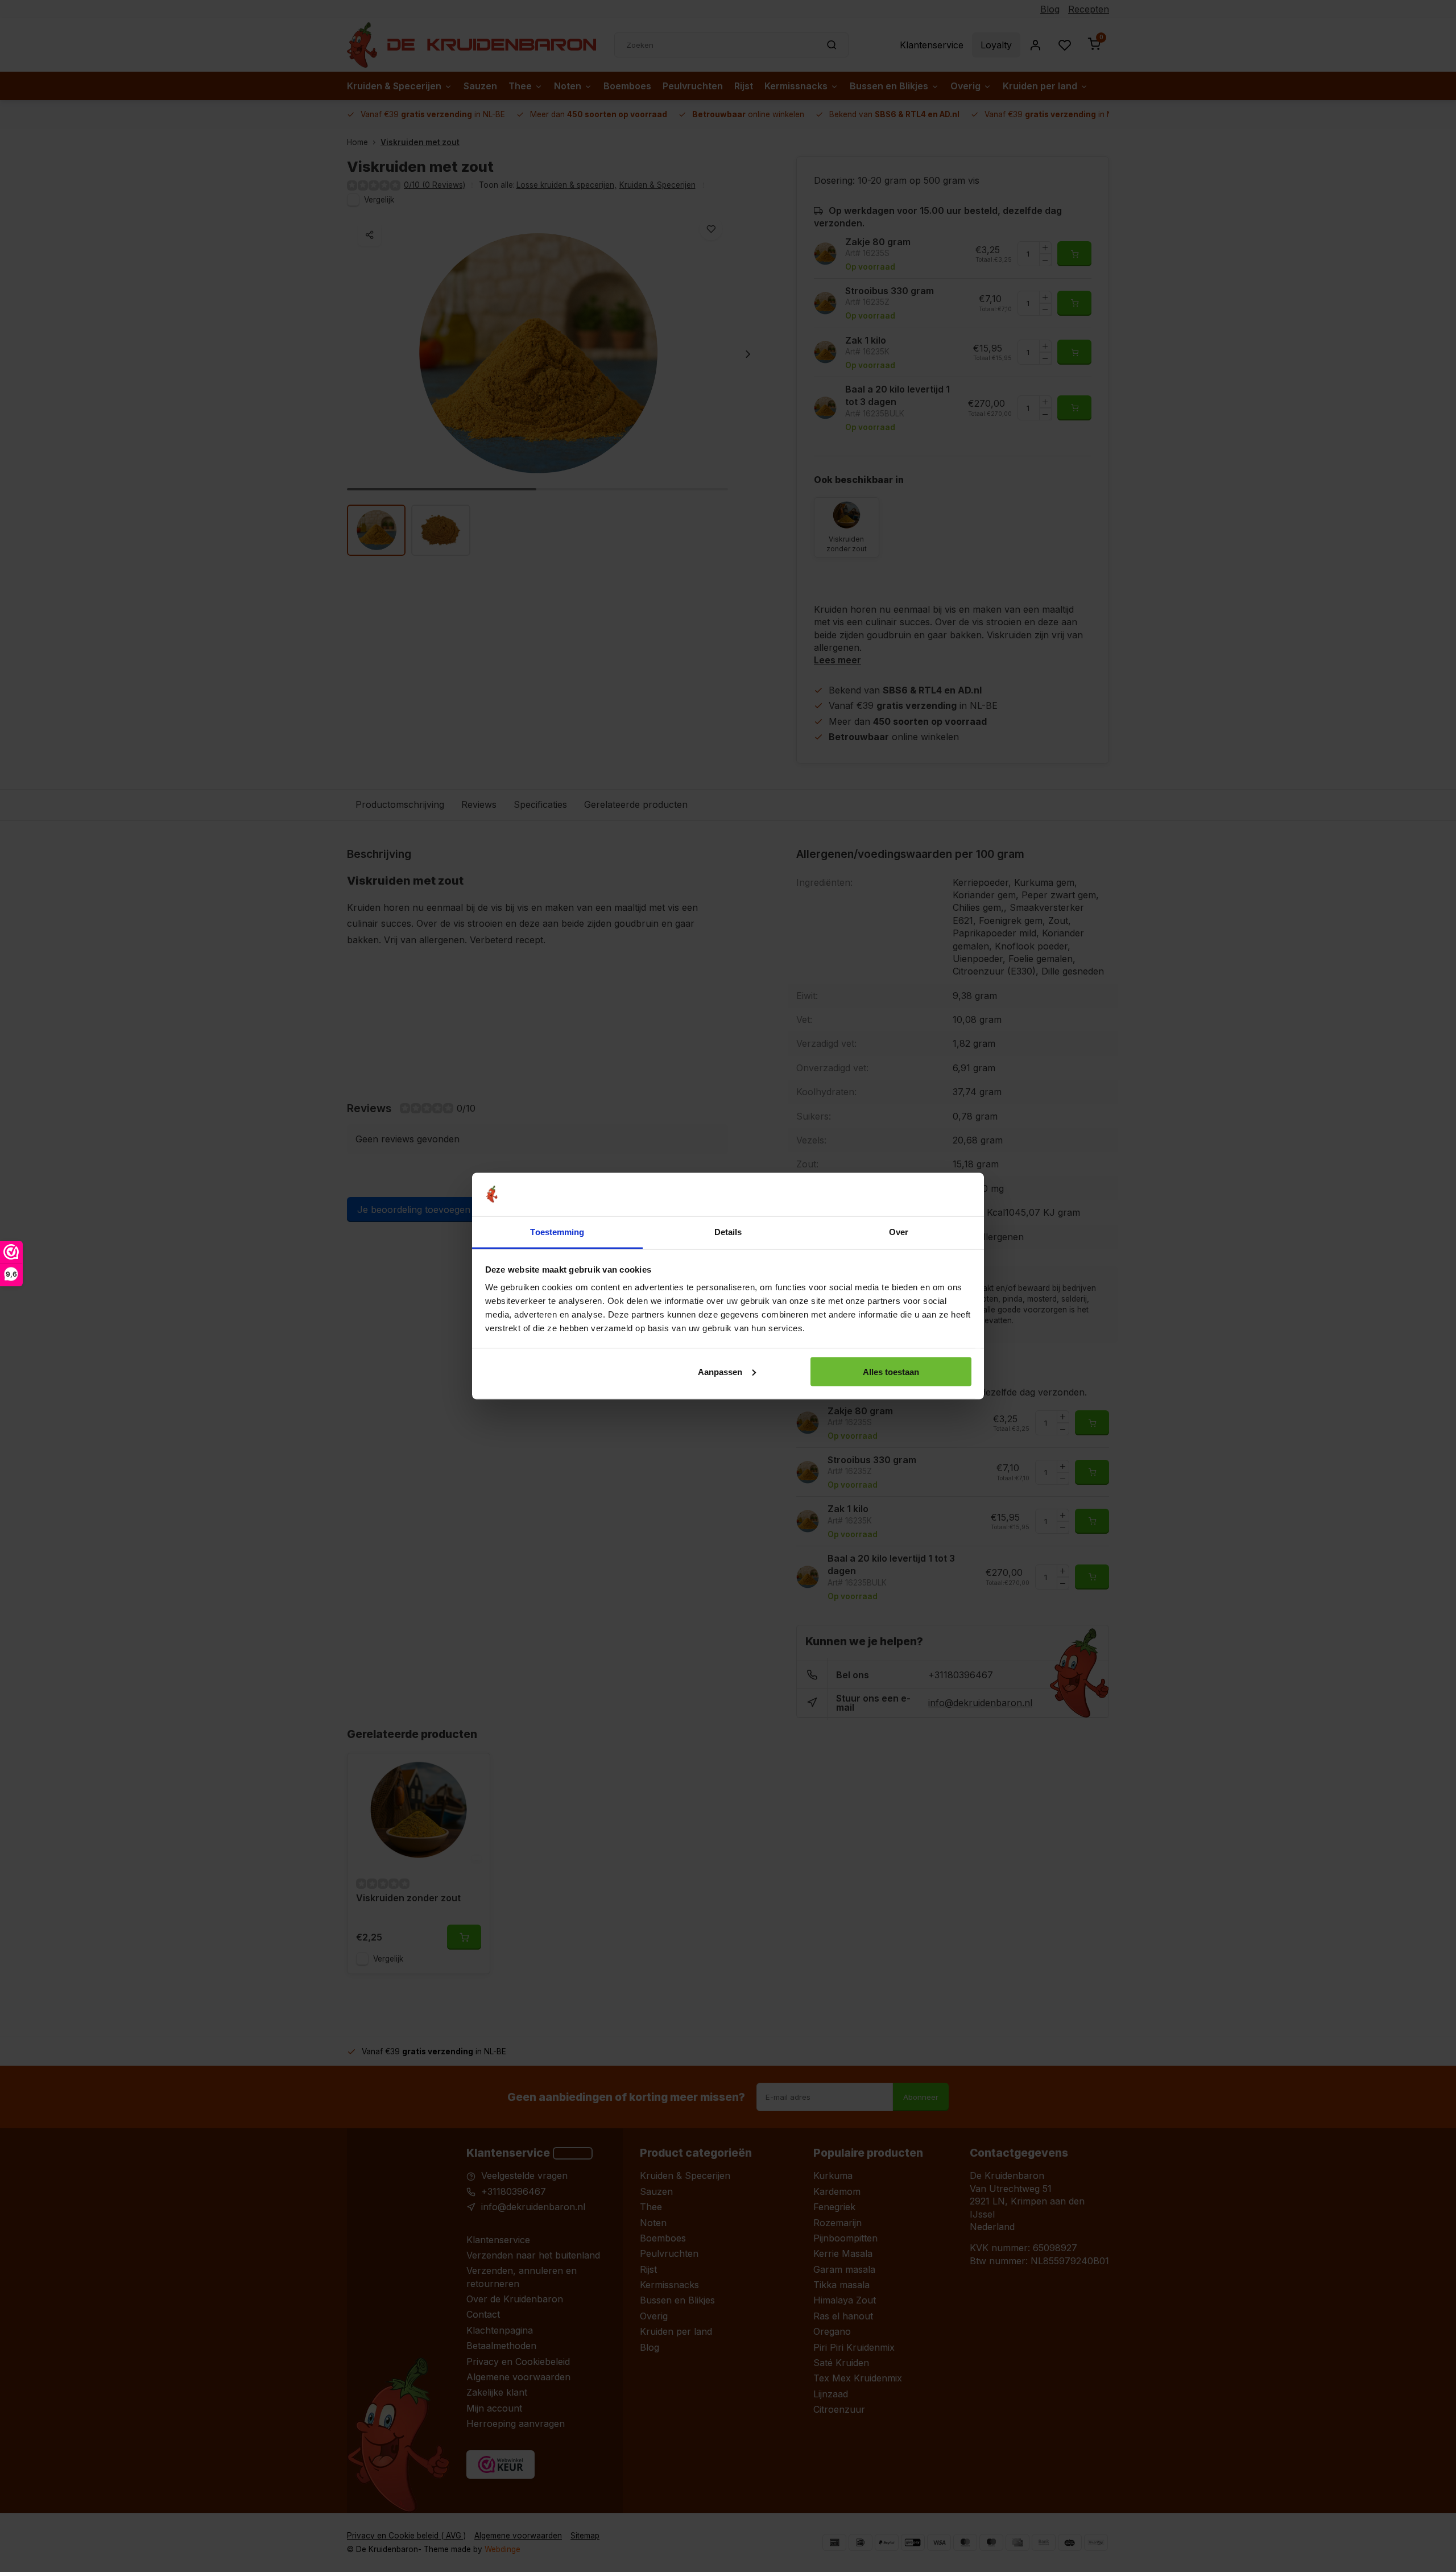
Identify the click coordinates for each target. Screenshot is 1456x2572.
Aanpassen (720, 1371)
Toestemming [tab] (557, 1232)
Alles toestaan (891, 1371)
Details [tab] (728, 1232)
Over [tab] (899, 1232)
